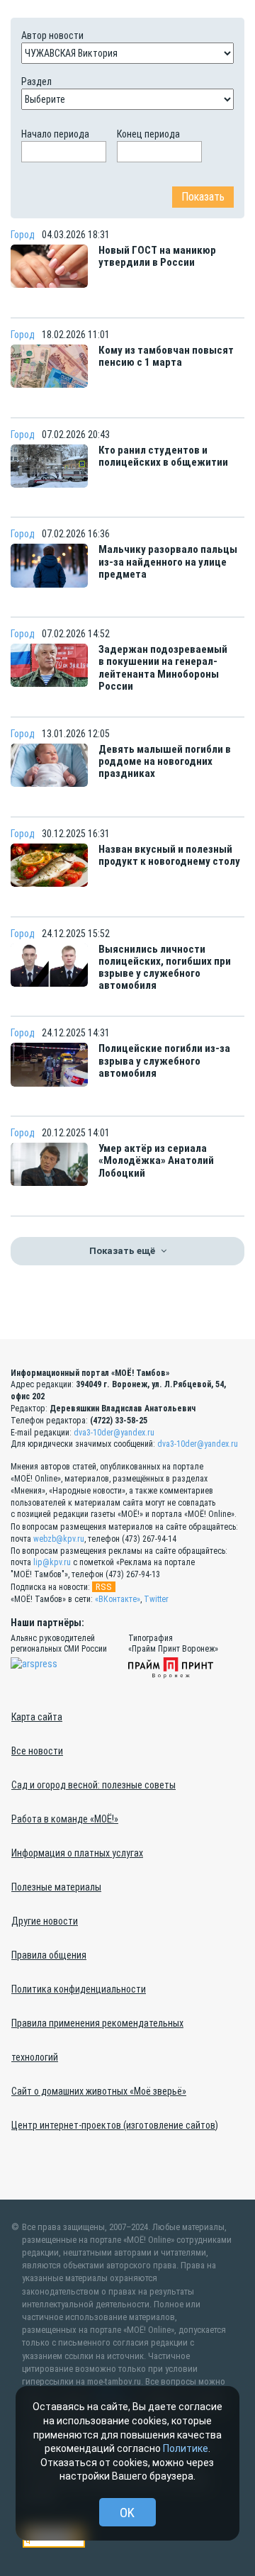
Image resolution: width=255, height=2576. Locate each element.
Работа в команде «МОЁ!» (65, 1819)
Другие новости (45, 1921)
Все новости (37, 1751)
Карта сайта (37, 1717)
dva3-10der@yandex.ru (114, 1433)
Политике (186, 2448)
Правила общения (49, 1955)
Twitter (156, 1599)
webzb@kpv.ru (59, 1539)
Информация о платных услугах (77, 1853)
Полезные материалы (56, 1887)
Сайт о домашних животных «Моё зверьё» (99, 2091)
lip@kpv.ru (52, 1562)
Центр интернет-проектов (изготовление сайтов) (115, 2125)
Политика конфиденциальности (79, 1989)
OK (127, 2513)
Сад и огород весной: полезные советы (93, 1785)
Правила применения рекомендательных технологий (97, 2040)
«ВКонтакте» (118, 1599)
